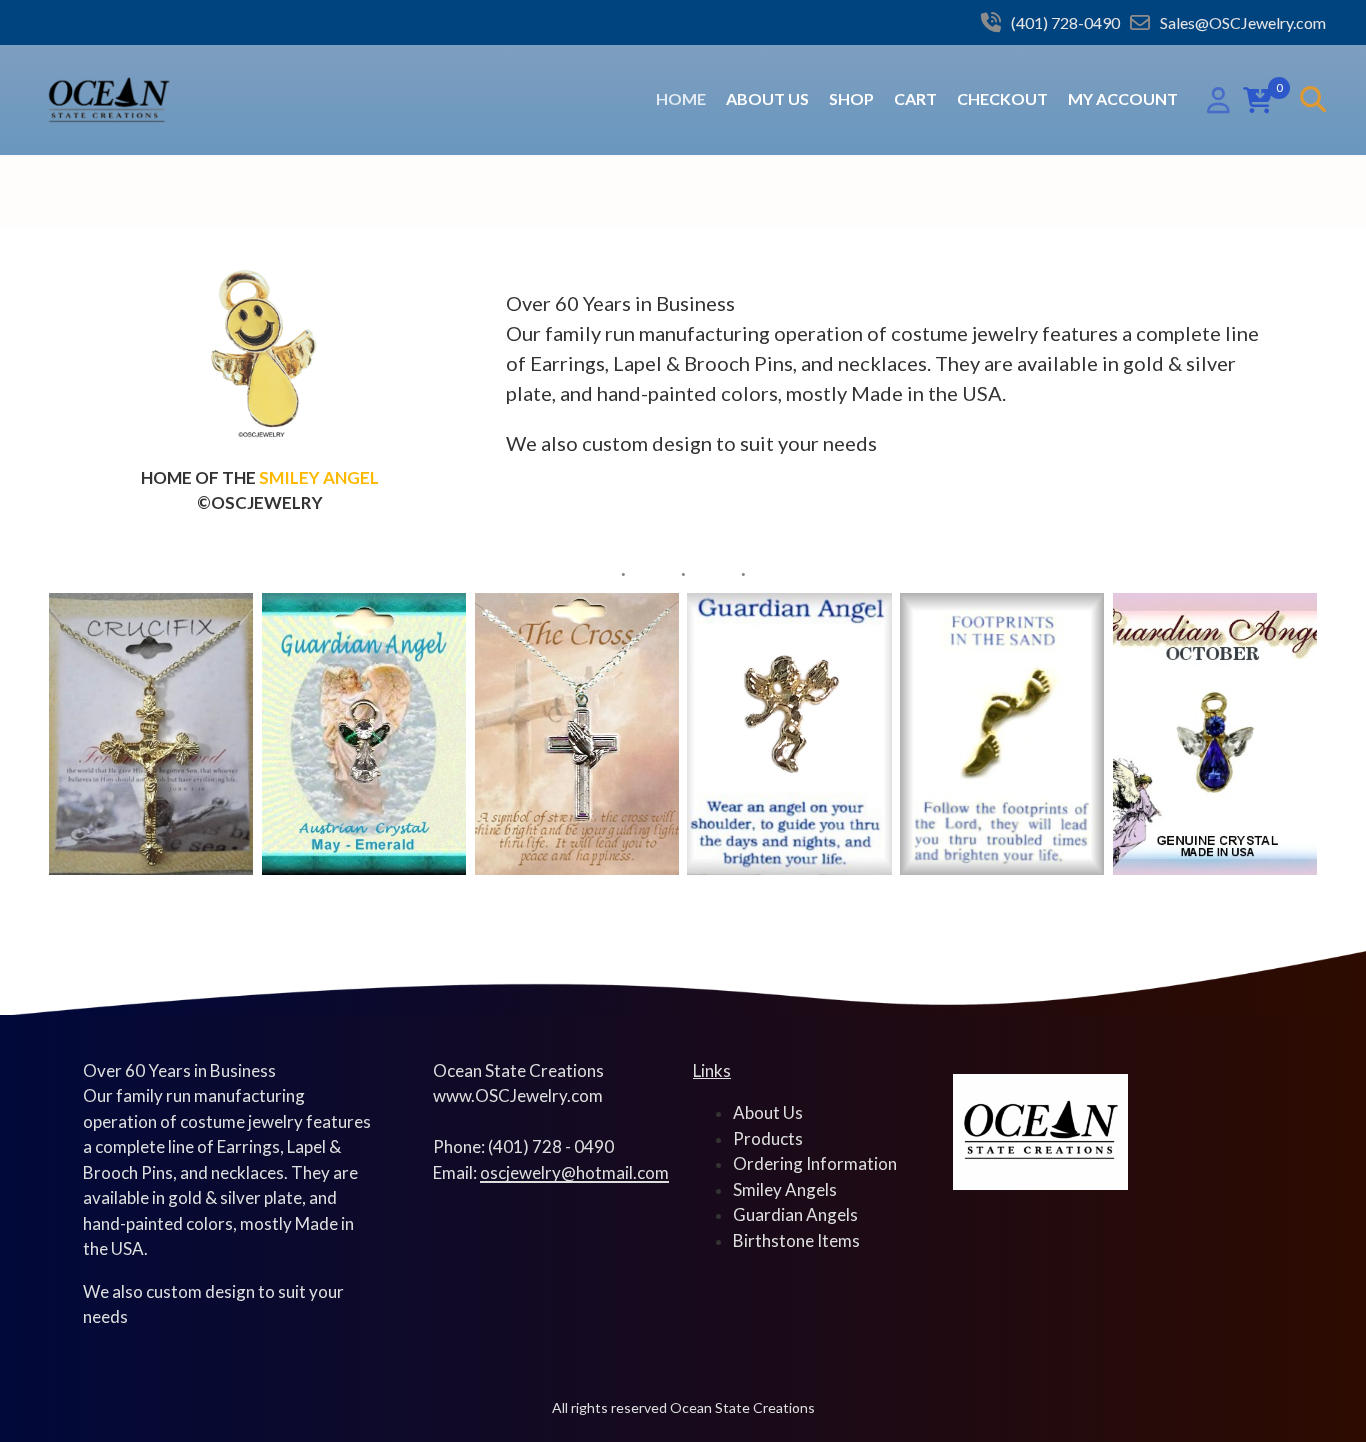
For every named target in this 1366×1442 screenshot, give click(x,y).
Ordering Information (815, 1163)
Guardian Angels (795, 1214)
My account (1123, 98)
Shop (851, 98)
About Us (767, 98)
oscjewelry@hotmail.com (574, 1172)
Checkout (1002, 98)
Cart (915, 98)
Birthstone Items (796, 1240)
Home (681, 98)
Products (768, 1138)
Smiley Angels (785, 1189)
